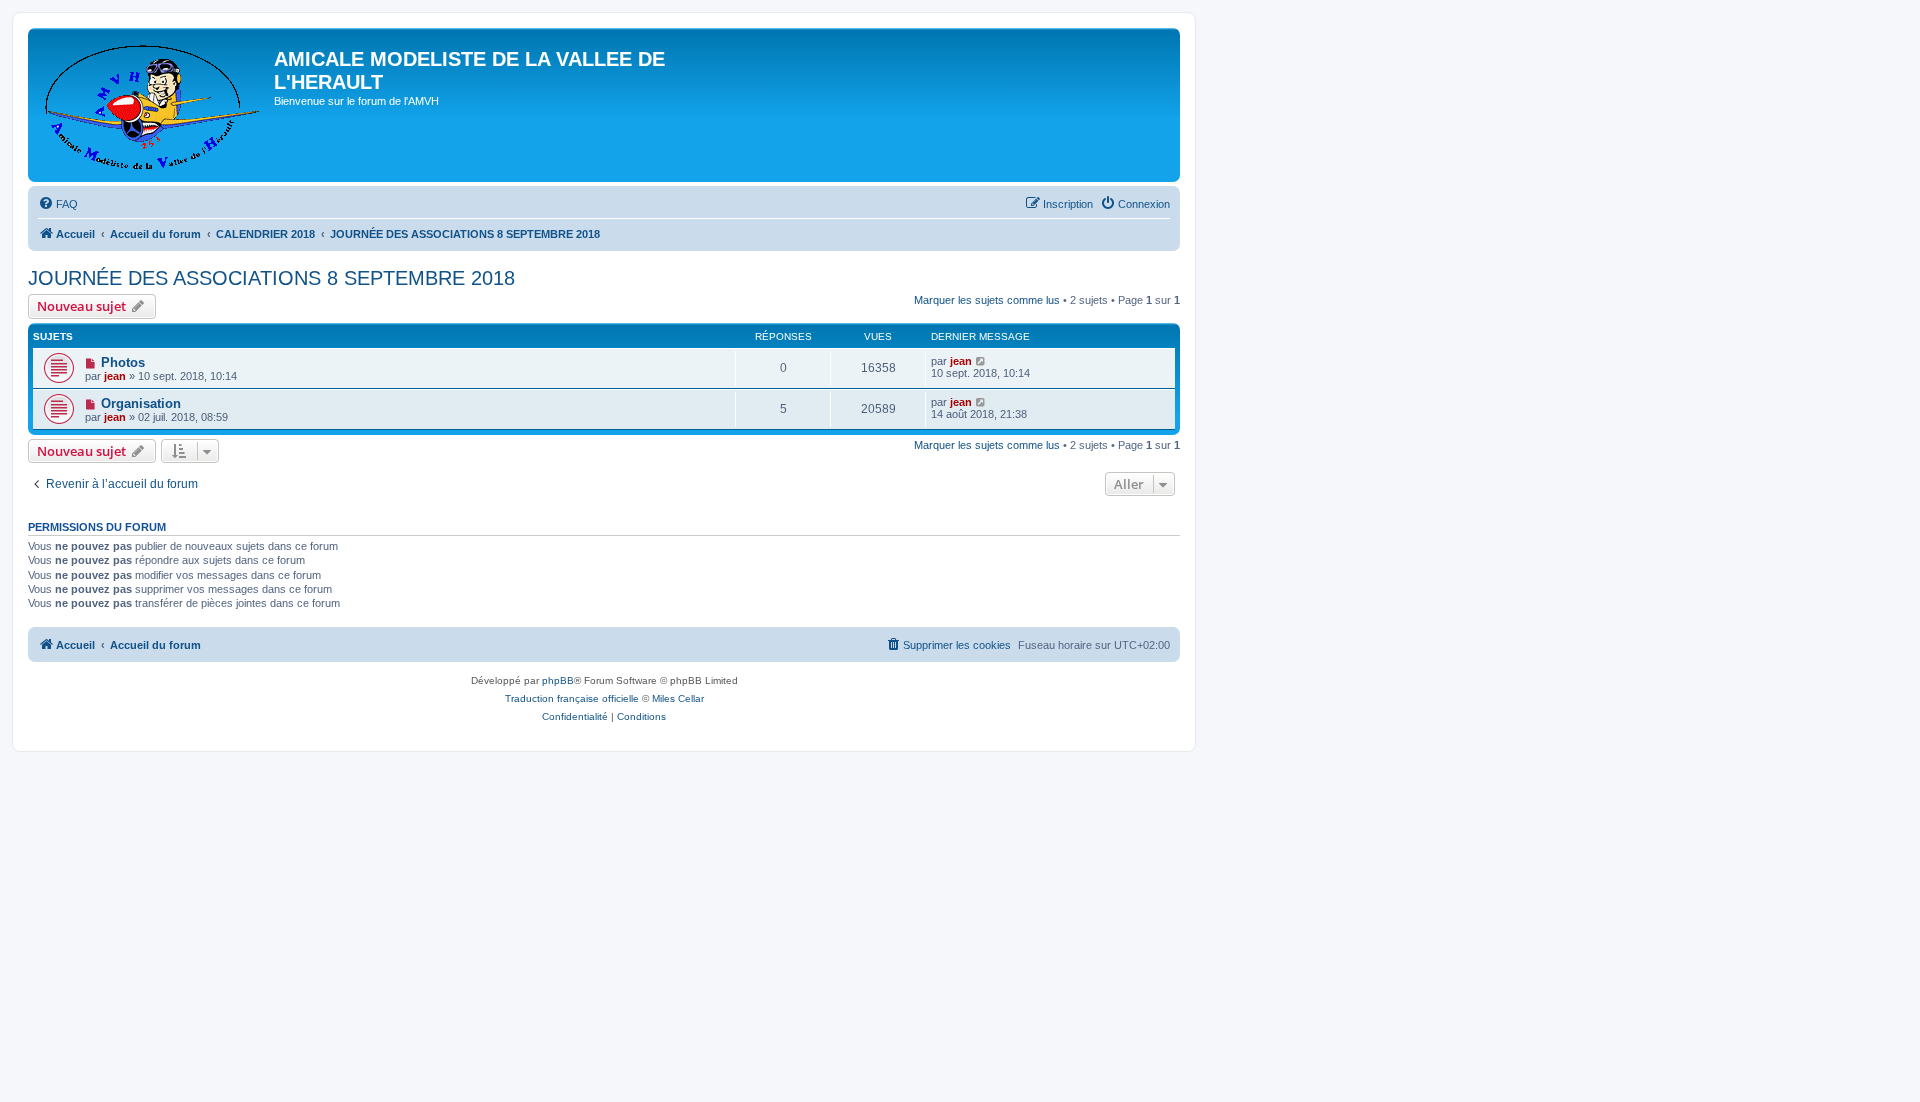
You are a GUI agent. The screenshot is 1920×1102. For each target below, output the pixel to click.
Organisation (141, 403)
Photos (123, 362)
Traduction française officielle (572, 698)
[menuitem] (58, 204)
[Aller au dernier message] (981, 361)
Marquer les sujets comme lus (987, 300)
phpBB (558, 680)
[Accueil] (153, 105)
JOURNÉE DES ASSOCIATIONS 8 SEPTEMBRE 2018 (271, 278)
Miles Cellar (678, 698)
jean (115, 376)
